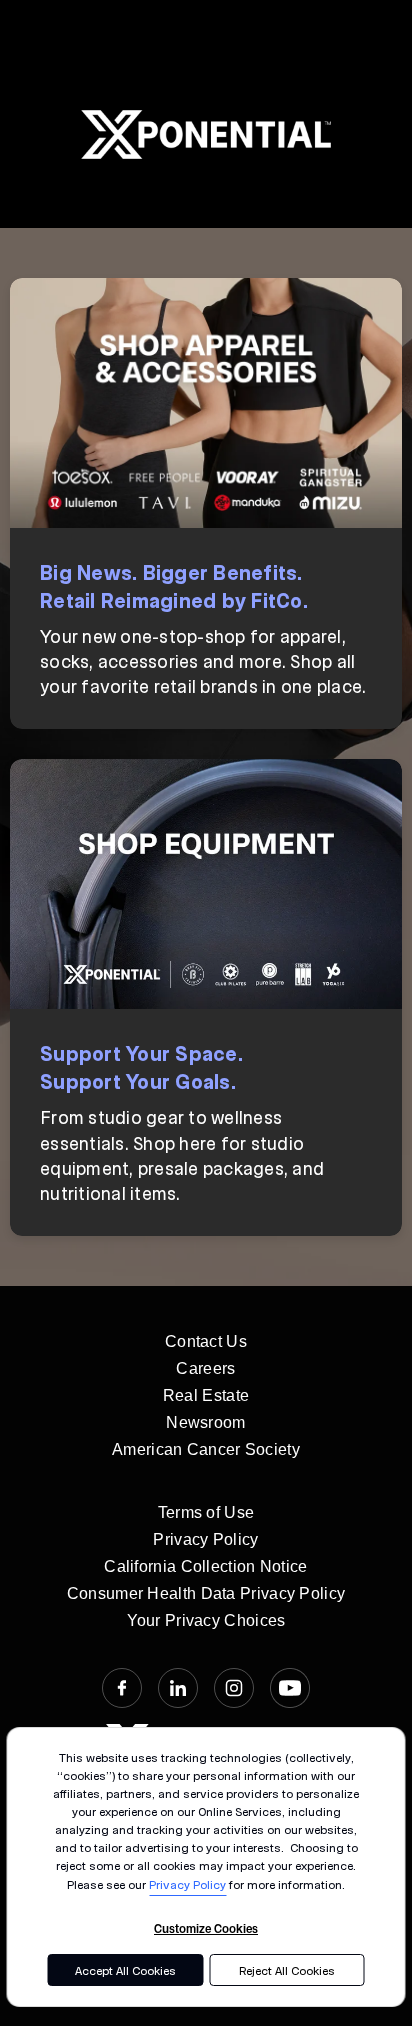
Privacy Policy (187, 1884)
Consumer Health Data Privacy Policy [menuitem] (206, 1593)
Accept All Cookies (125, 1970)
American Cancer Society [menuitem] (206, 1449)
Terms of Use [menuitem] (206, 1512)
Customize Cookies (206, 1928)
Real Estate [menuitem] (206, 1395)
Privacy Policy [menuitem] (205, 1539)
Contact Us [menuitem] (206, 1341)
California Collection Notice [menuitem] (205, 1566)
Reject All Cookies (287, 1970)
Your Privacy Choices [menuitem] (206, 1620)
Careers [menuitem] (205, 1368)
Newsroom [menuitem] (205, 1422)
